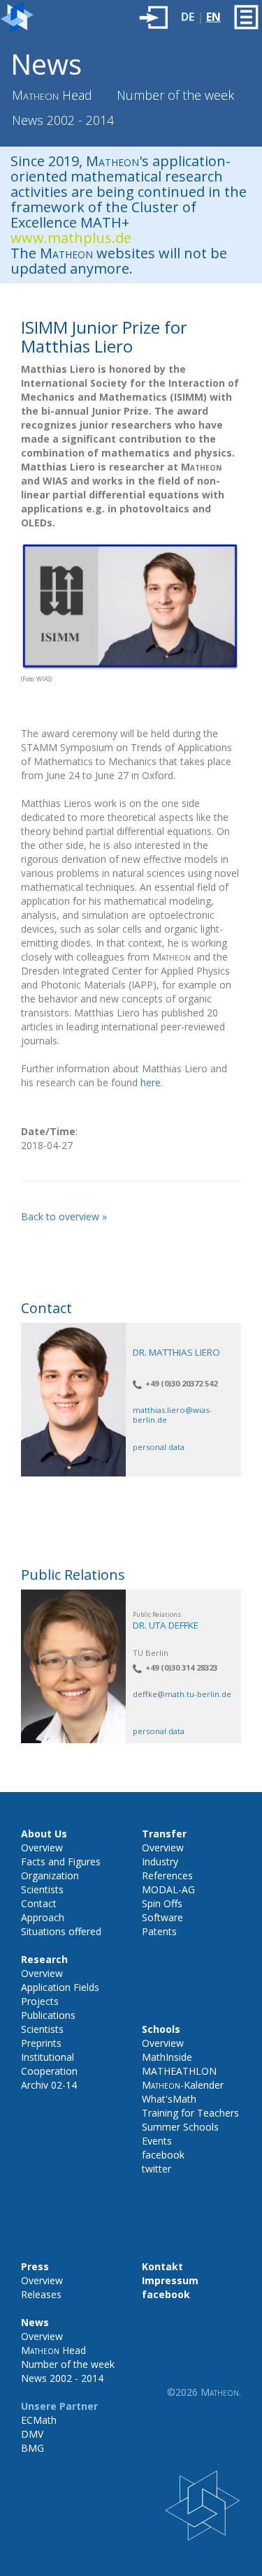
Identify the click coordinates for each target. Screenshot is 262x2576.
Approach (43, 1917)
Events (157, 2141)
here (151, 1082)
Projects (40, 2001)
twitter (157, 2169)
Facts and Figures (61, 1861)
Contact (39, 1903)
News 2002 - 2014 (63, 120)
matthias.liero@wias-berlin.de (172, 1414)
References (167, 1875)
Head (52, 95)
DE (188, 17)
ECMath (39, 2420)
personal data (159, 1447)
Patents (159, 1931)
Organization (50, 1875)
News (46, 64)
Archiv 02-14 (49, 2085)
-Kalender (183, 2085)
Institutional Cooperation (49, 2064)
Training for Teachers (190, 2113)
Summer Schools (180, 2127)
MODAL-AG (168, 1889)
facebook (163, 2155)
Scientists (42, 1889)
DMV (32, 2434)
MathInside (167, 2057)
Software (162, 1917)
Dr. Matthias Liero (176, 1352)
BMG (32, 2448)
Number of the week (175, 95)
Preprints (41, 2043)
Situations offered (61, 1931)
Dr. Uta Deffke (166, 1625)
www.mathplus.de (71, 238)
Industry (160, 1861)
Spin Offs (162, 1903)
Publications (48, 2015)
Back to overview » (64, 1216)
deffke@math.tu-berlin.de (182, 1694)
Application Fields (60, 1987)
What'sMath (169, 2099)
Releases (41, 2294)
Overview (42, 1848)
